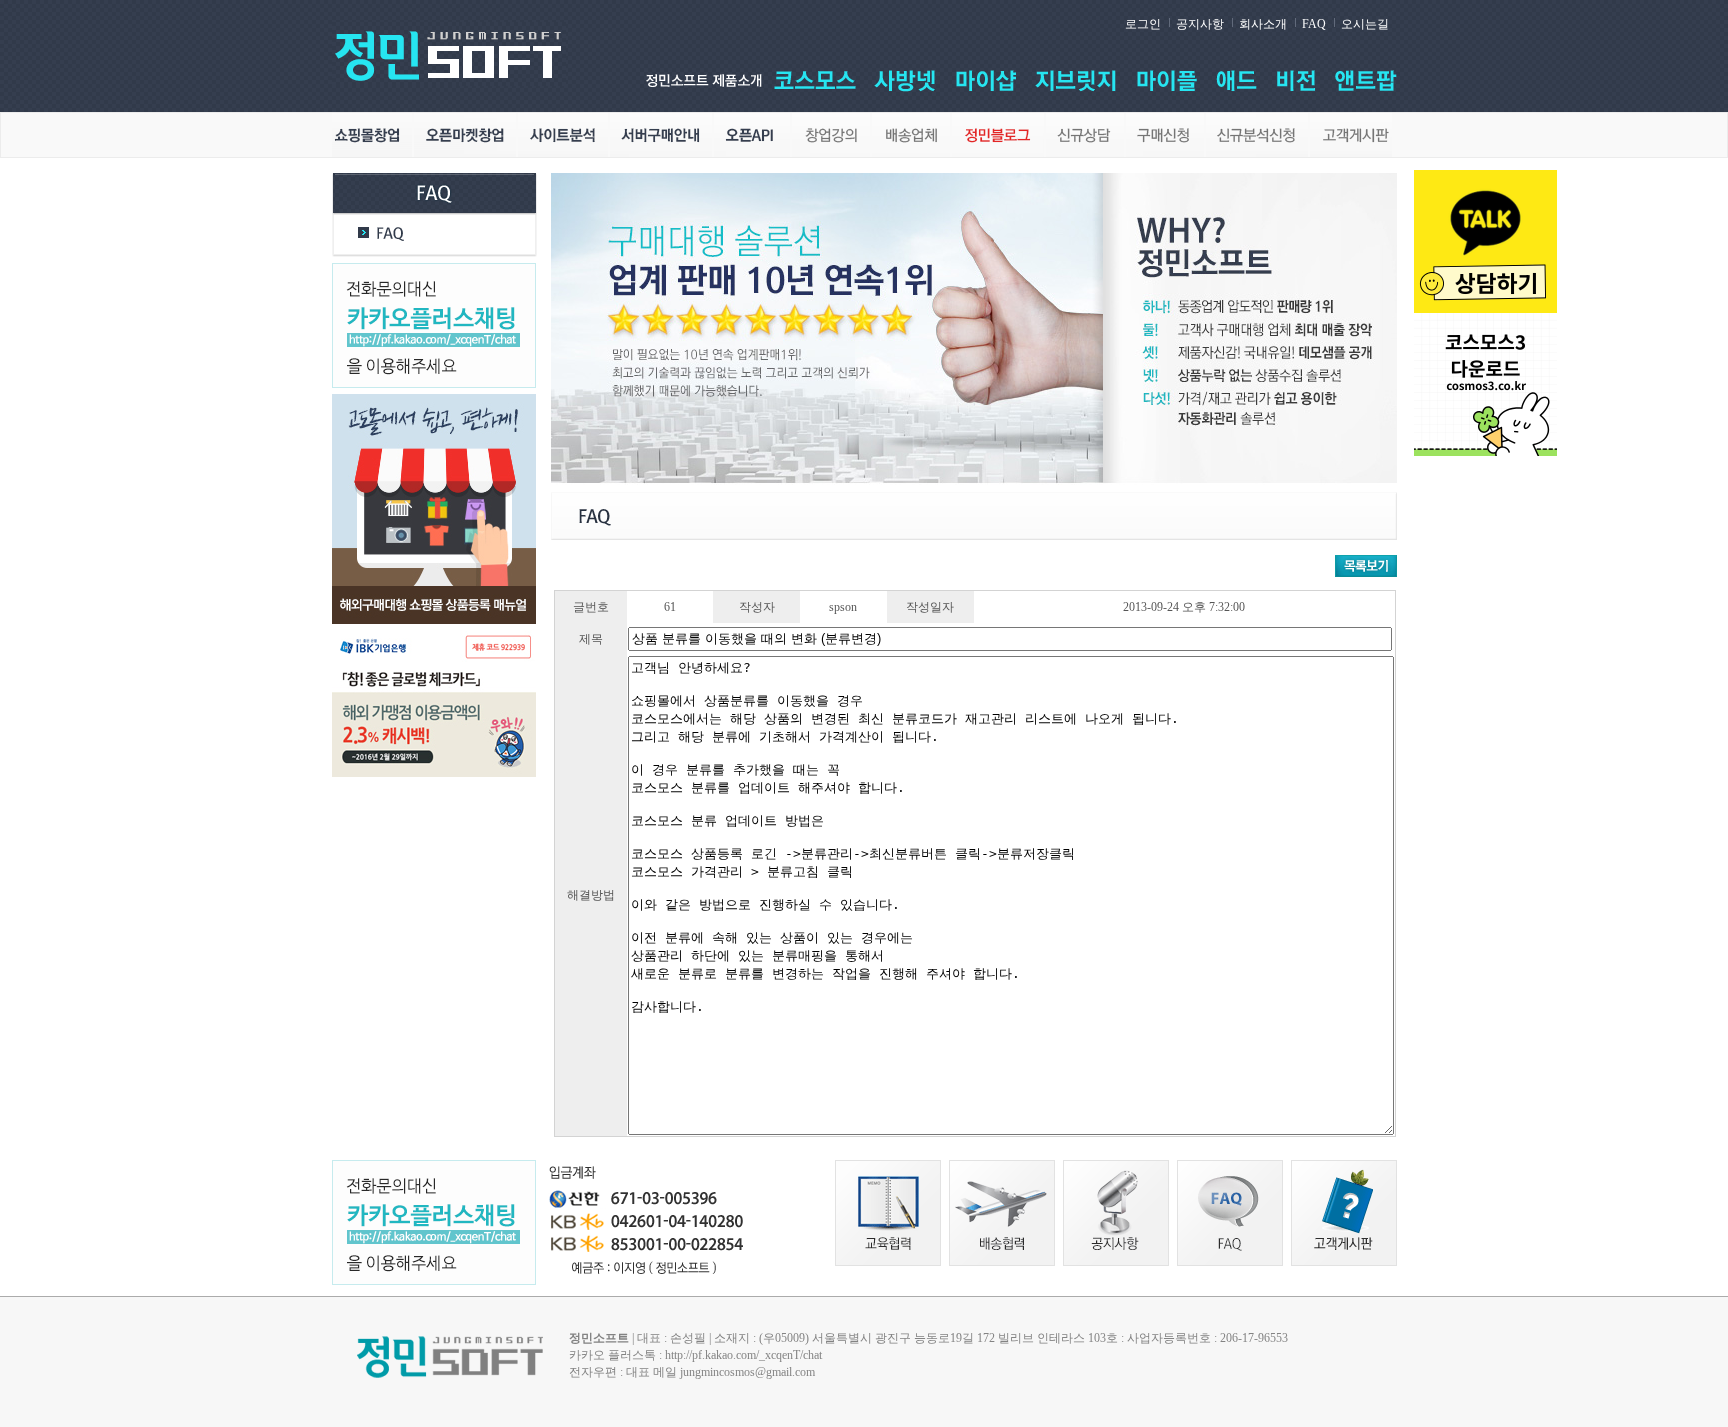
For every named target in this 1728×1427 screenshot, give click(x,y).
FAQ (1314, 24)
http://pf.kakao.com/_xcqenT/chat (743, 1355)
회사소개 (1263, 24)
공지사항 (1200, 24)
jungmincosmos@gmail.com (747, 1372)
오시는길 (1365, 24)
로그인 (1143, 24)
